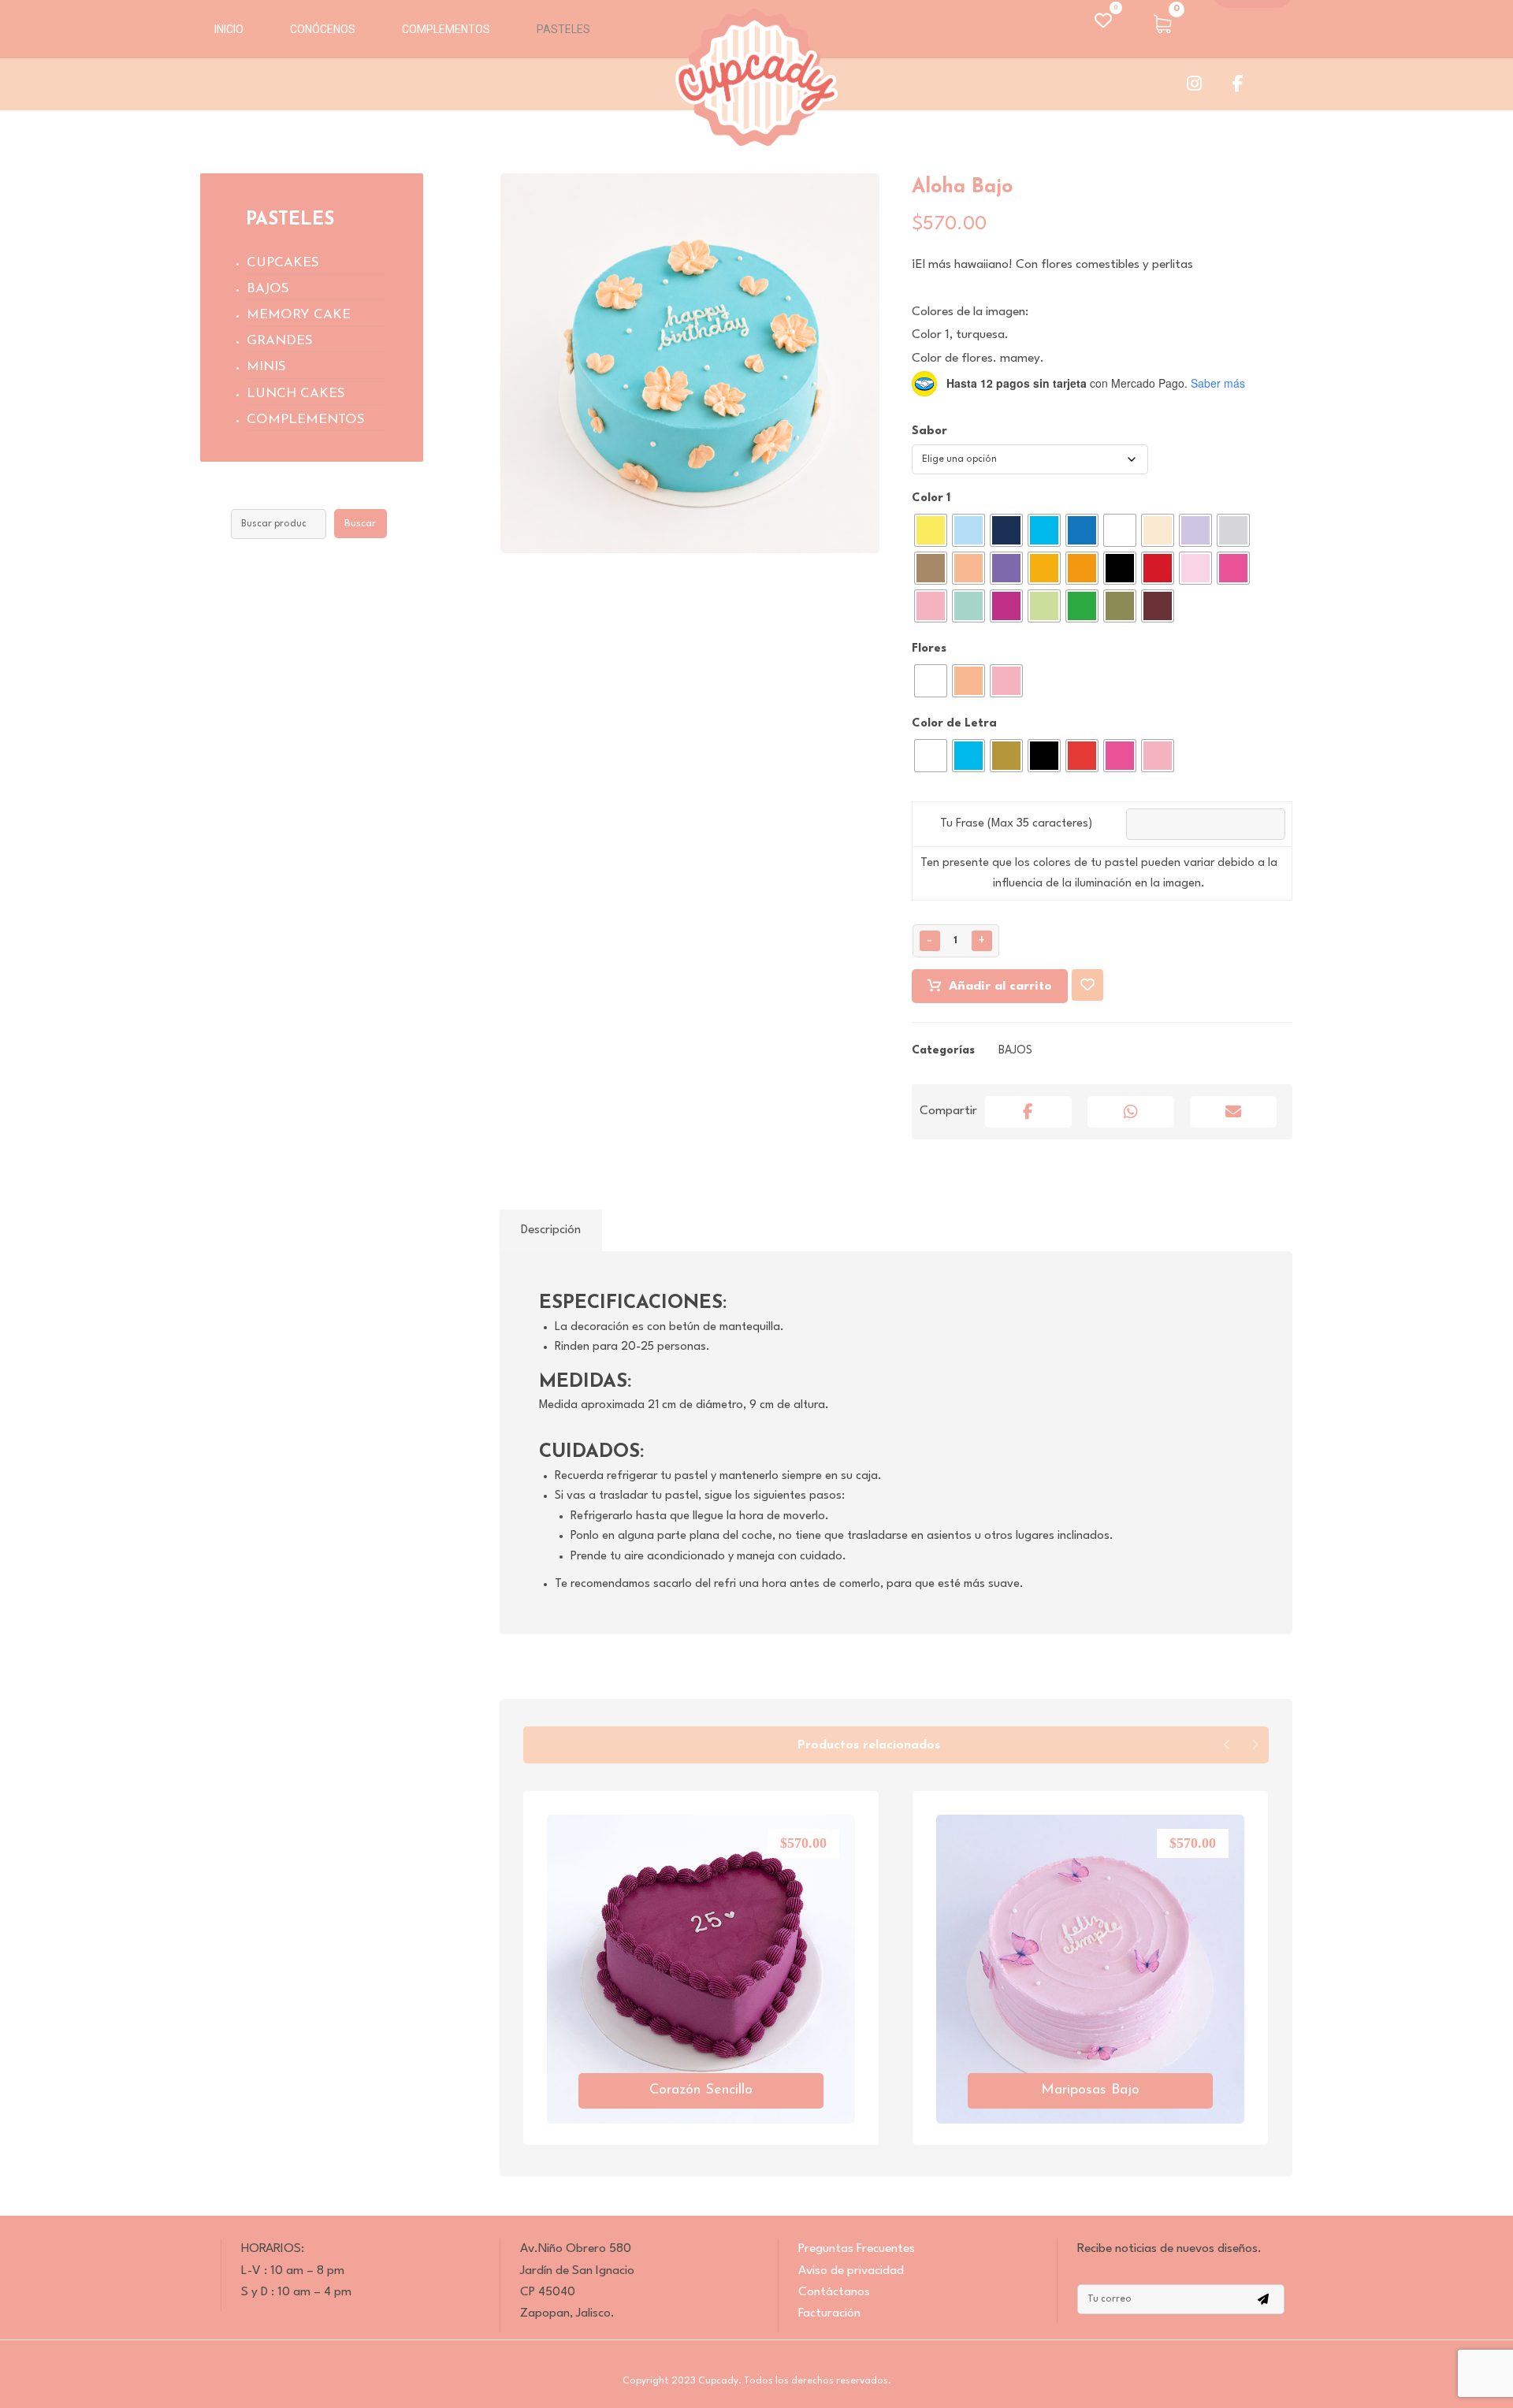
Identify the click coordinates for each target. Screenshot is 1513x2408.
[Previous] (1227, 1745)
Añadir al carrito (1000, 987)
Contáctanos (834, 2292)
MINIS (266, 367)
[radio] (931, 530)
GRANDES (280, 341)
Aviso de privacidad (851, 2271)
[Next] (1255, 1745)
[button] (1162, 24)
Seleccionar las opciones (710, 2111)
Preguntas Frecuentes (857, 2249)
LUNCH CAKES (296, 394)
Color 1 (931, 498)
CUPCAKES (283, 263)
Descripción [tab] (551, 1230)
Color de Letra (954, 724)
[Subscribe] (1263, 2299)
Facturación (829, 2313)
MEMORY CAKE (299, 315)
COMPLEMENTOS (306, 420)
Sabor (929, 431)
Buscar (360, 524)
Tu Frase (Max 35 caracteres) (1016, 824)
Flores (929, 649)
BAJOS (1015, 1050)
